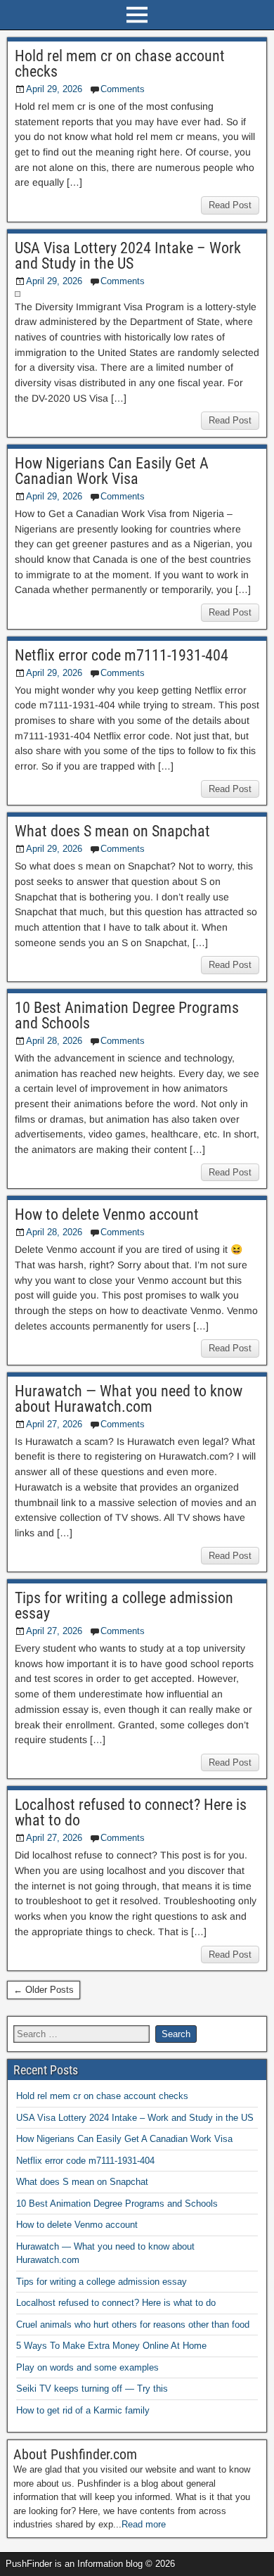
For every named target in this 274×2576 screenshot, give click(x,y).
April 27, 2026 (54, 1424)
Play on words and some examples (87, 2367)
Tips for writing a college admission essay (124, 1606)
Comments (123, 89)
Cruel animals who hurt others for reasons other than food (133, 2325)
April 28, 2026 (54, 1041)
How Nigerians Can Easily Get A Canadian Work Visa (112, 471)
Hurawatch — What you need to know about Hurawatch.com (129, 1399)
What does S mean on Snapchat (112, 831)
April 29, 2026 (54, 89)
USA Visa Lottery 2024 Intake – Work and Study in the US (128, 256)
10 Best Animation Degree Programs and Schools (127, 1015)
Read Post (230, 205)
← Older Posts (44, 1990)
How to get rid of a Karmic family (83, 2410)
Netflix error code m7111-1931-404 (122, 655)
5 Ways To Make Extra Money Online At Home (111, 2346)
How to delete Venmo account (107, 1214)
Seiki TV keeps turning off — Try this (92, 2389)
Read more (144, 2524)
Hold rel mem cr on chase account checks (120, 64)
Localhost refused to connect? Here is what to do (131, 1812)
